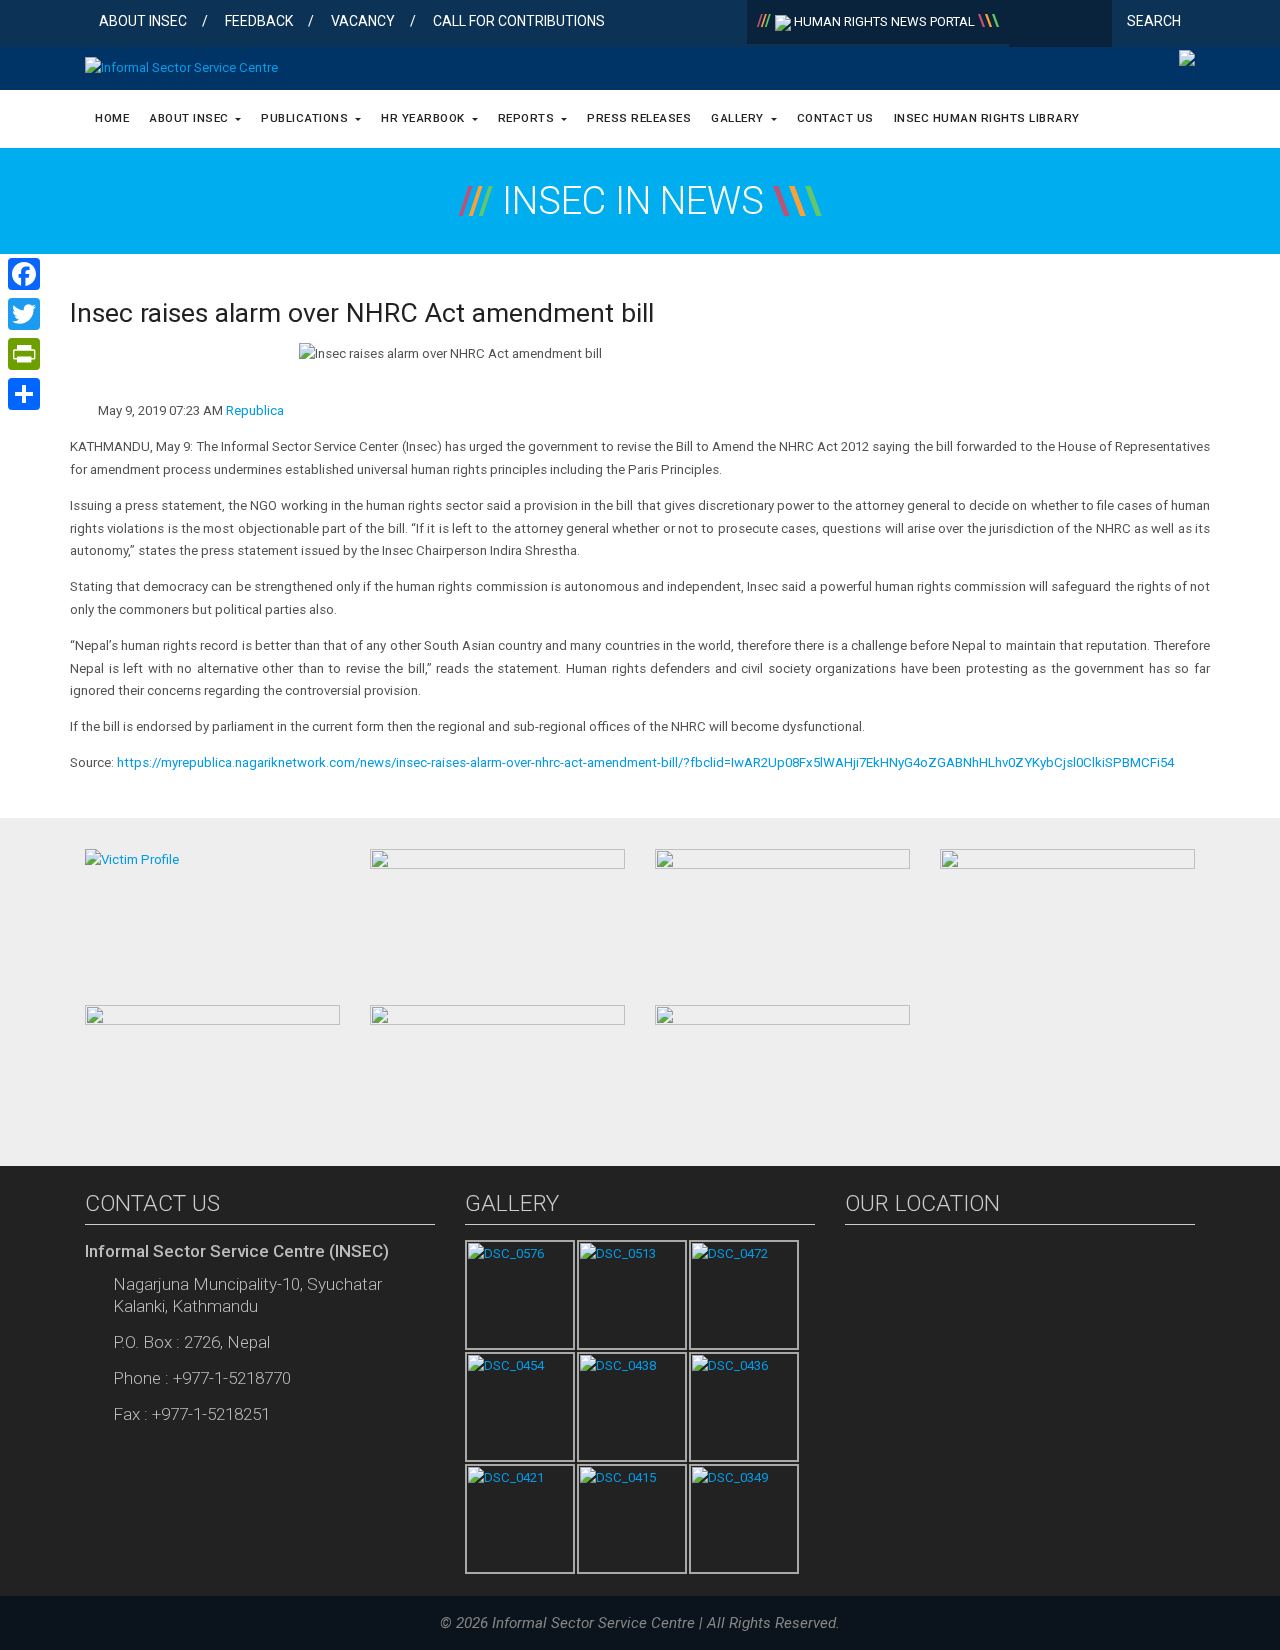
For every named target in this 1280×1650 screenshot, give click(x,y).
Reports (528, 118)
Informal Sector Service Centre (593, 1623)
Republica (255, 410)
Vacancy (363, 21)
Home (112, 118)
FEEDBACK (259, 21)
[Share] (24, 394)
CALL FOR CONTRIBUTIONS (519, 21)
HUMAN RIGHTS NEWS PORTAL (884, 21)
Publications (306, 118)
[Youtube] (1092, 25)
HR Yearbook (424, 118)
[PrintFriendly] (24, 354)
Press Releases (639, 118)
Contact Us (835, 118)
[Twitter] (1060, 25)
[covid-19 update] (212, 1067)
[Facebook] (1028, 25)
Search (1155, 21)
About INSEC (143, 21)
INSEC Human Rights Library (987, 118)
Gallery (739, 118)
